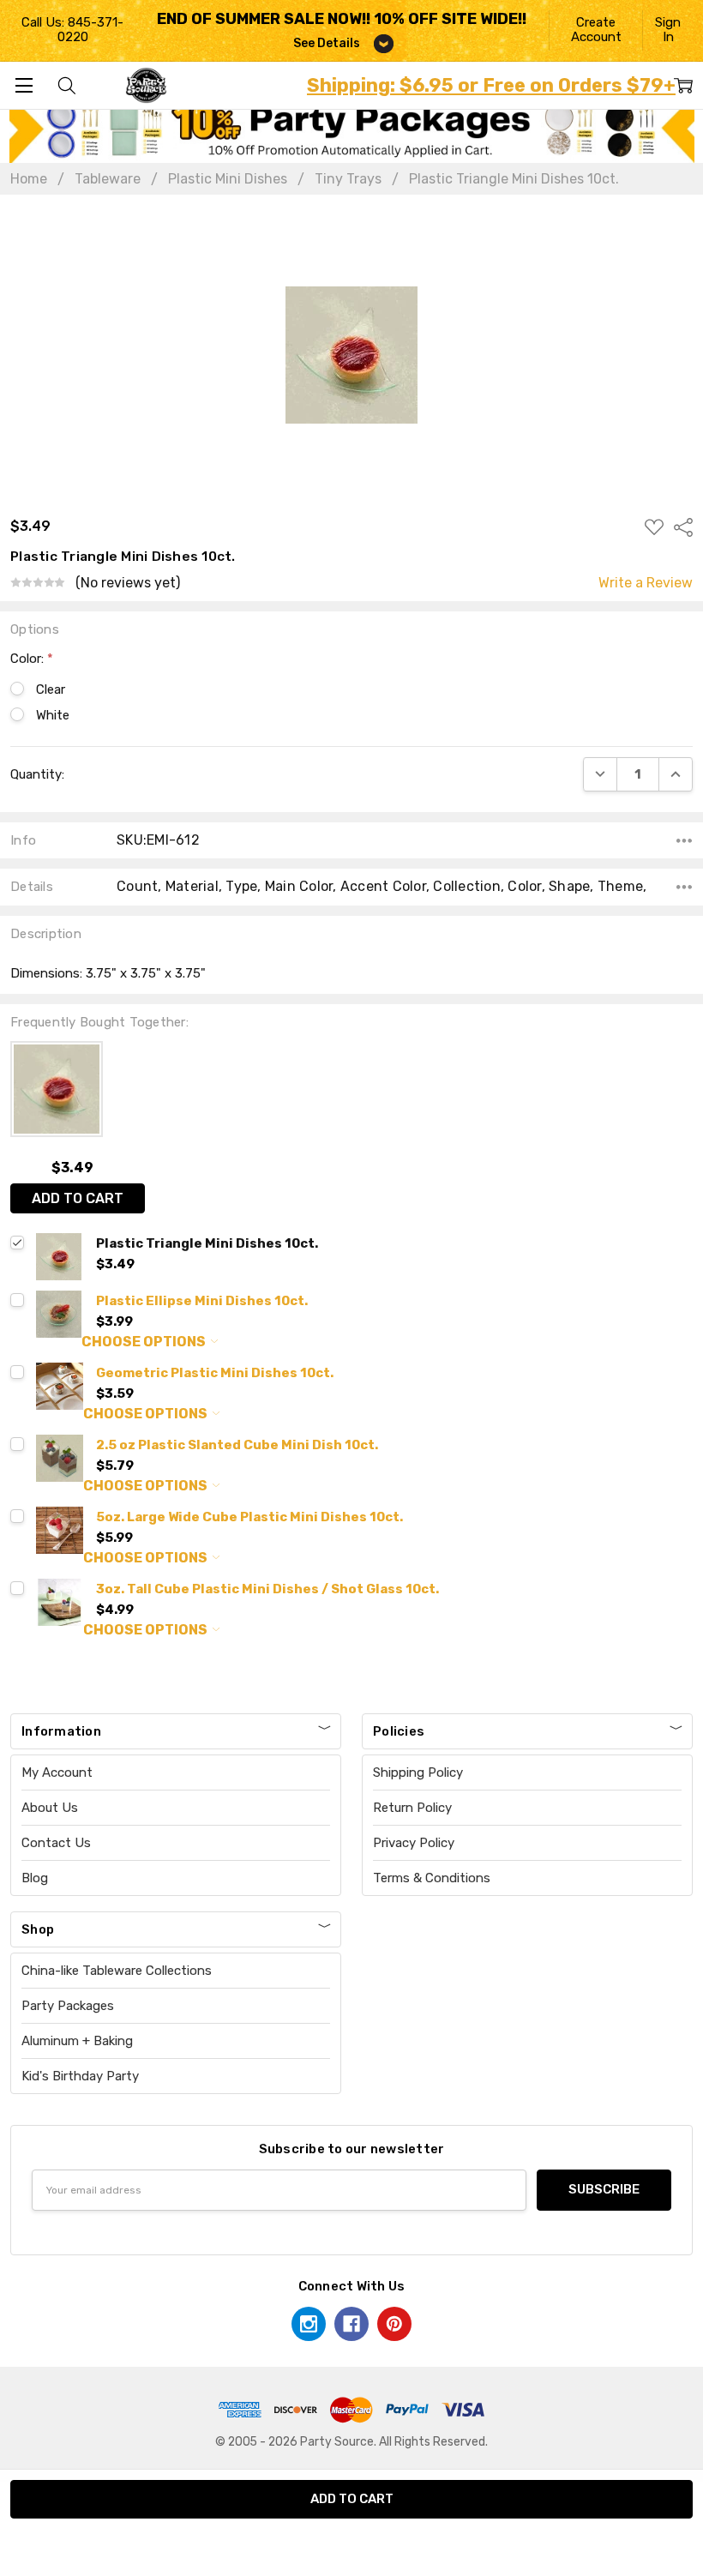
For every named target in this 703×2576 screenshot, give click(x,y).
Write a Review (646, 583)
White (53, 715)
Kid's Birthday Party (80, 2076)
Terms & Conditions (432, 1878)
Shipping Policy (418, 1773)
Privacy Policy (414, 1843)
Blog (35, 1878)
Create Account (596, 30)
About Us (50, 1808)
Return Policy (412, 1808)
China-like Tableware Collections (117, 1971)
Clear (51, 689)
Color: (32, 659)
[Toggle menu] (24, 85)
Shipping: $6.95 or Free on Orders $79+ (491, 85)
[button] (352, 129)
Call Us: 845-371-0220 (72, 30)
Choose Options (145, 1342)
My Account (57, 1773)
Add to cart (78, 1198)
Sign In (668, 30)
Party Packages (68, 2006)
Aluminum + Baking (77, 2041)
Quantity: (37, 774)
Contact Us (56, 1843)
